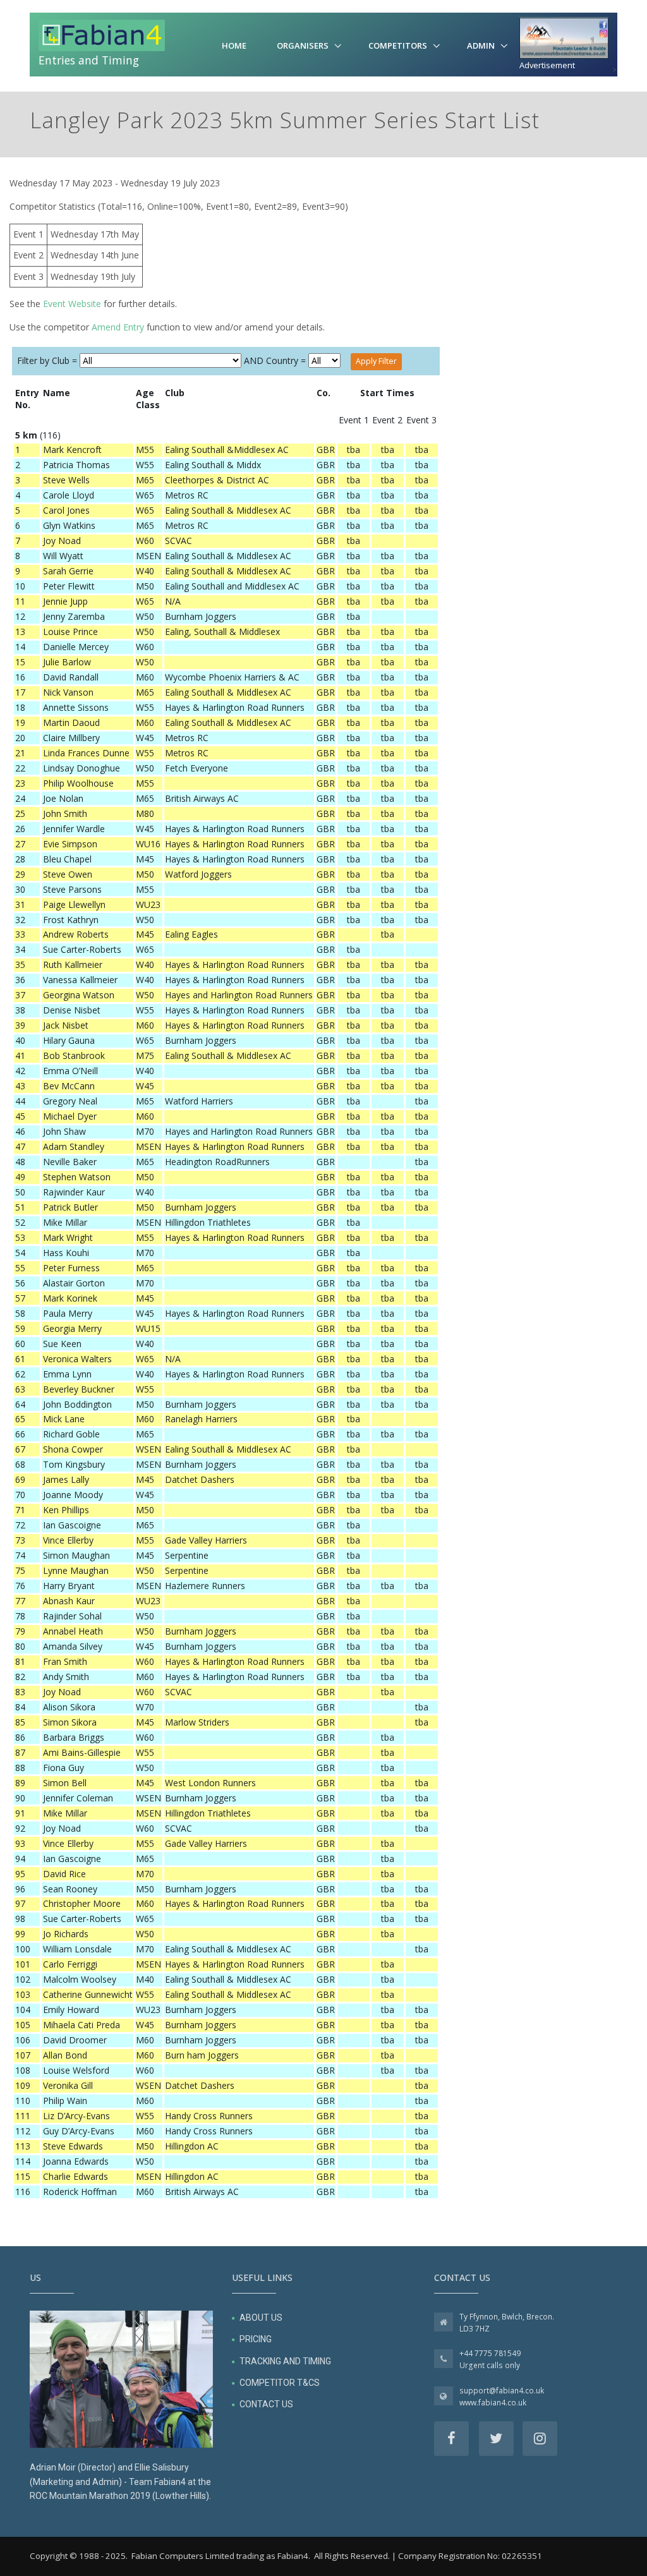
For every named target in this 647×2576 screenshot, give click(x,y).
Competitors (398, 45)
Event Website (72, 304)
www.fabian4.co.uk (493, 2403)
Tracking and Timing (285, 2361)
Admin (481, 45)
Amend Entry (118, 327)
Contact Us (266, 2404)
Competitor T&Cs (280, 2383)
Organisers (303, 45)
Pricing (256, 2339)
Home (234, 45)
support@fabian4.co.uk (502, 2391)
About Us (261, 2318)
